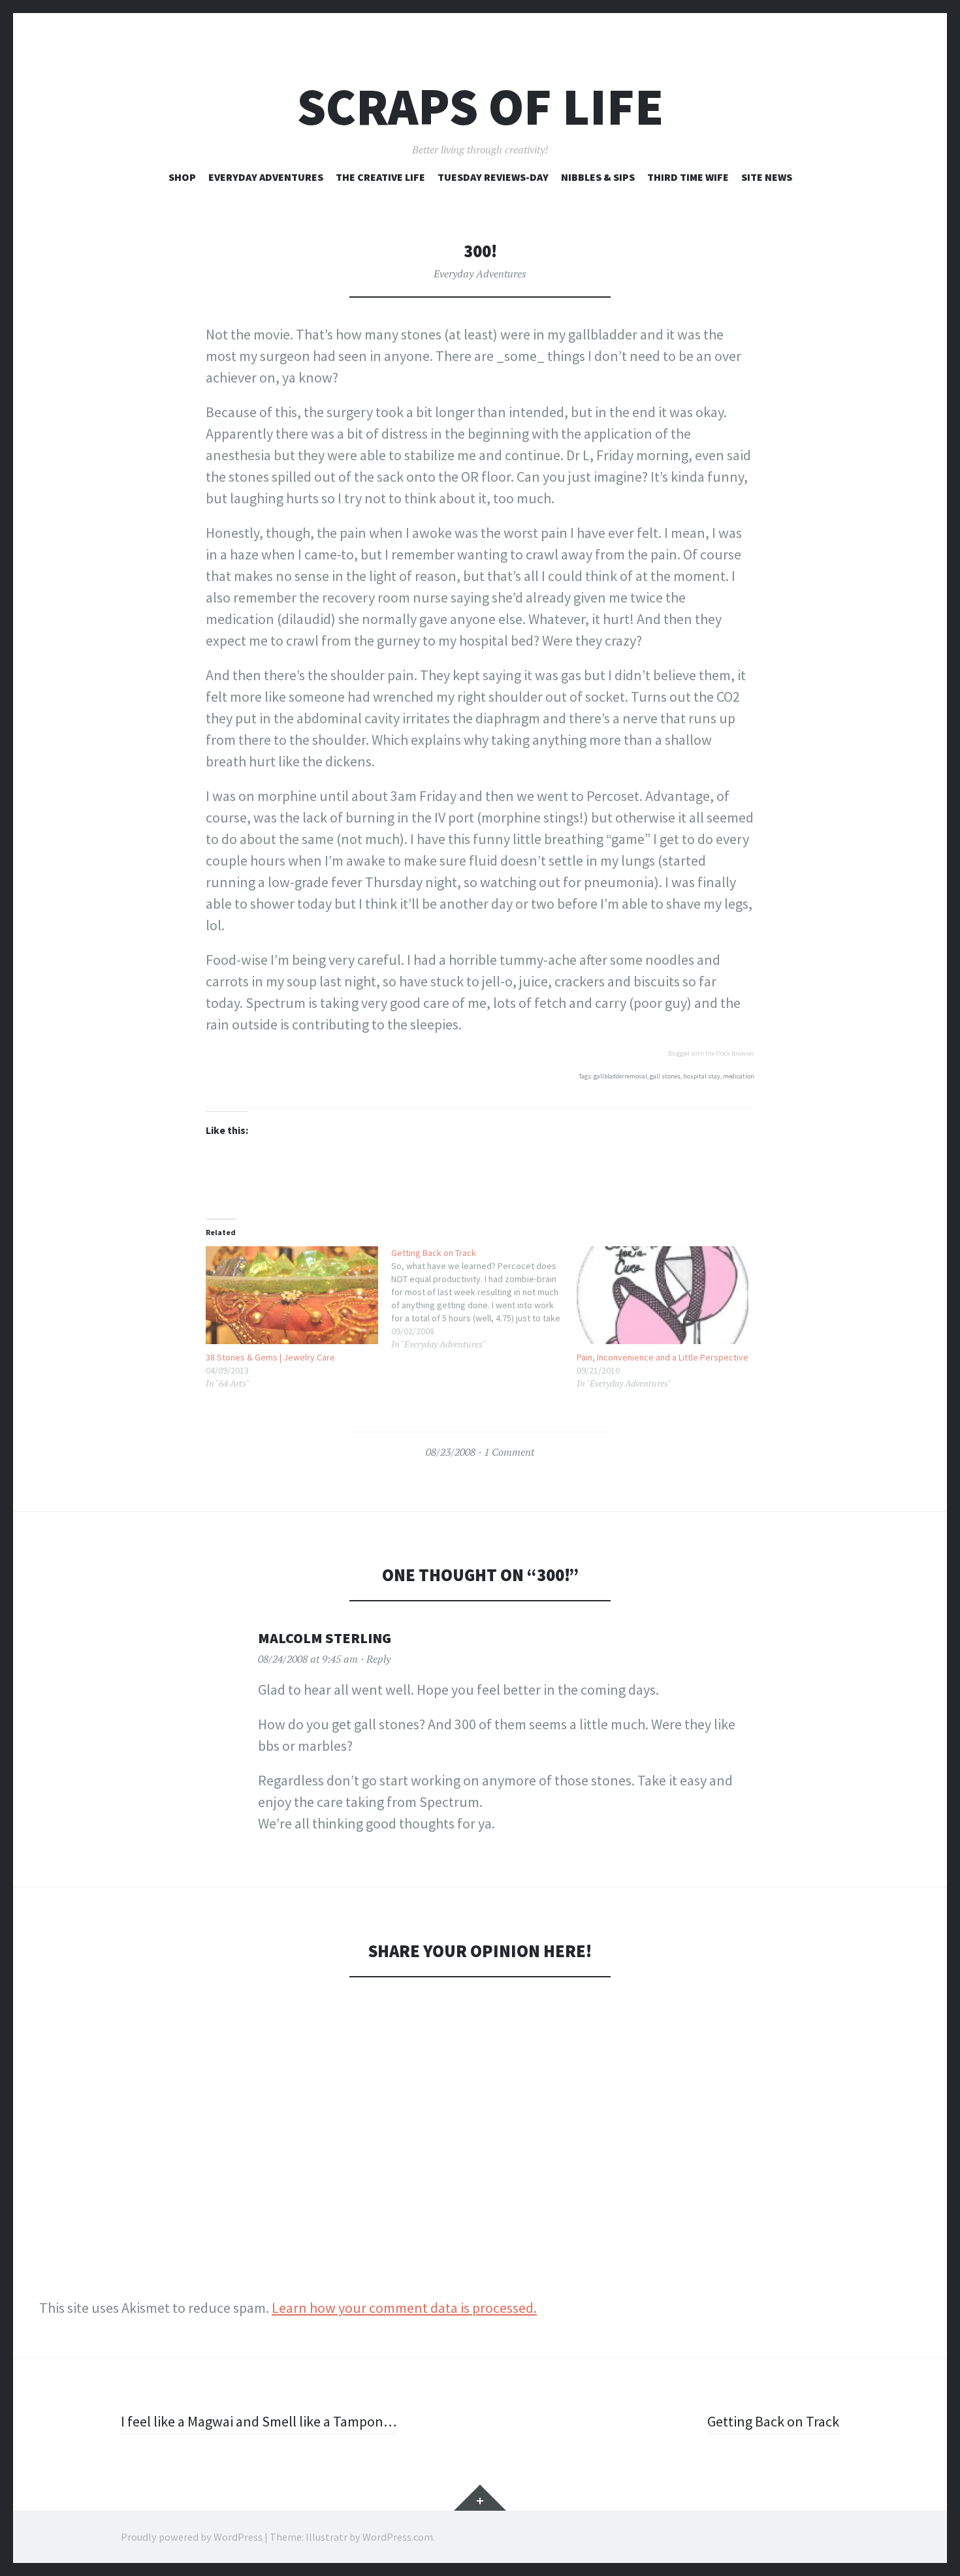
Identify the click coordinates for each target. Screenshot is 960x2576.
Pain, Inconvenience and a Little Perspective (663, 1357)
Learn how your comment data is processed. (404, 2308)
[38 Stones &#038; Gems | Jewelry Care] (292, 1296)
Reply (378, 1659)
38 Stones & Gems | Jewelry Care (270, 1357)
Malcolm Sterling (325, 1638)
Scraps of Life (480, 107)
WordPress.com (398, 2537)
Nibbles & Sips (598, 177)
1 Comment (509, 1452)
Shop (182, 177)
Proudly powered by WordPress (192, 2537)
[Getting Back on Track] (484, 1298)
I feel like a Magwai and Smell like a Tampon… (259, 2421)
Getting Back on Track (773, 2421)
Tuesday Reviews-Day (493, 177)
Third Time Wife (688, 177)
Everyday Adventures (266, 177)
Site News (767, 177)
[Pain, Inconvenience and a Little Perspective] (663, 1296)
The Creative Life (380, 177)
